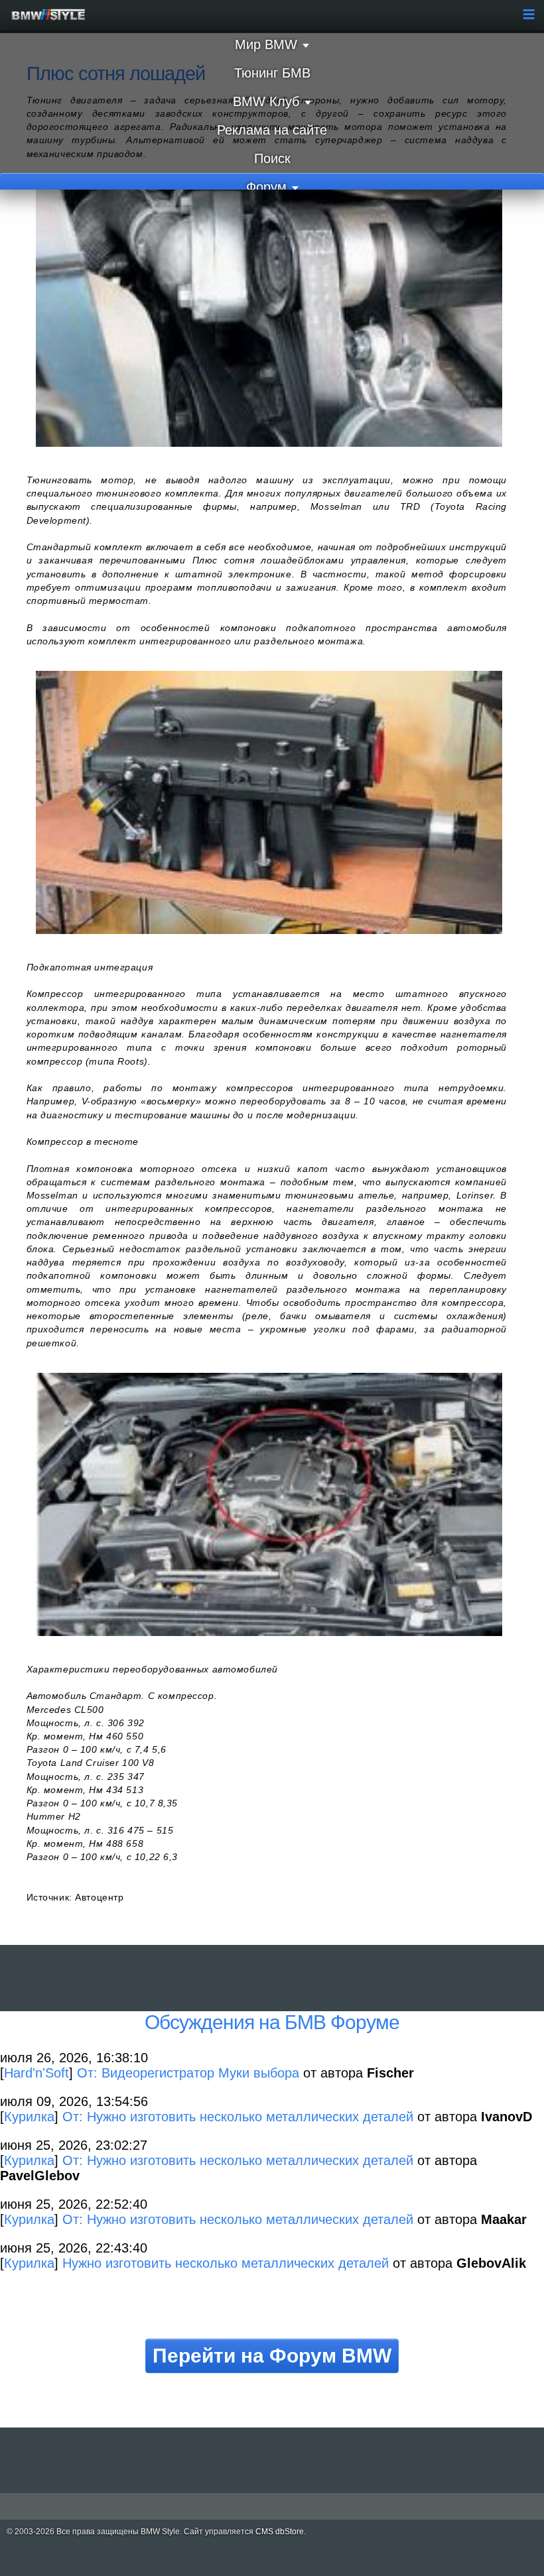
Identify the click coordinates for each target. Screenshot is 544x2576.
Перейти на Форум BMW (272, 2356)
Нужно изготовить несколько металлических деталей (226, 2263)
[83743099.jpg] (269, 802)
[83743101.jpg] (269, 1504)
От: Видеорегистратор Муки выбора (188, 2073)
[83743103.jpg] (269, 315)
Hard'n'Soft (36, 2073)
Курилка (29, 2117)
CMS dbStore (280, 2532)
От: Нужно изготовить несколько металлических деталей (238, 2117)
